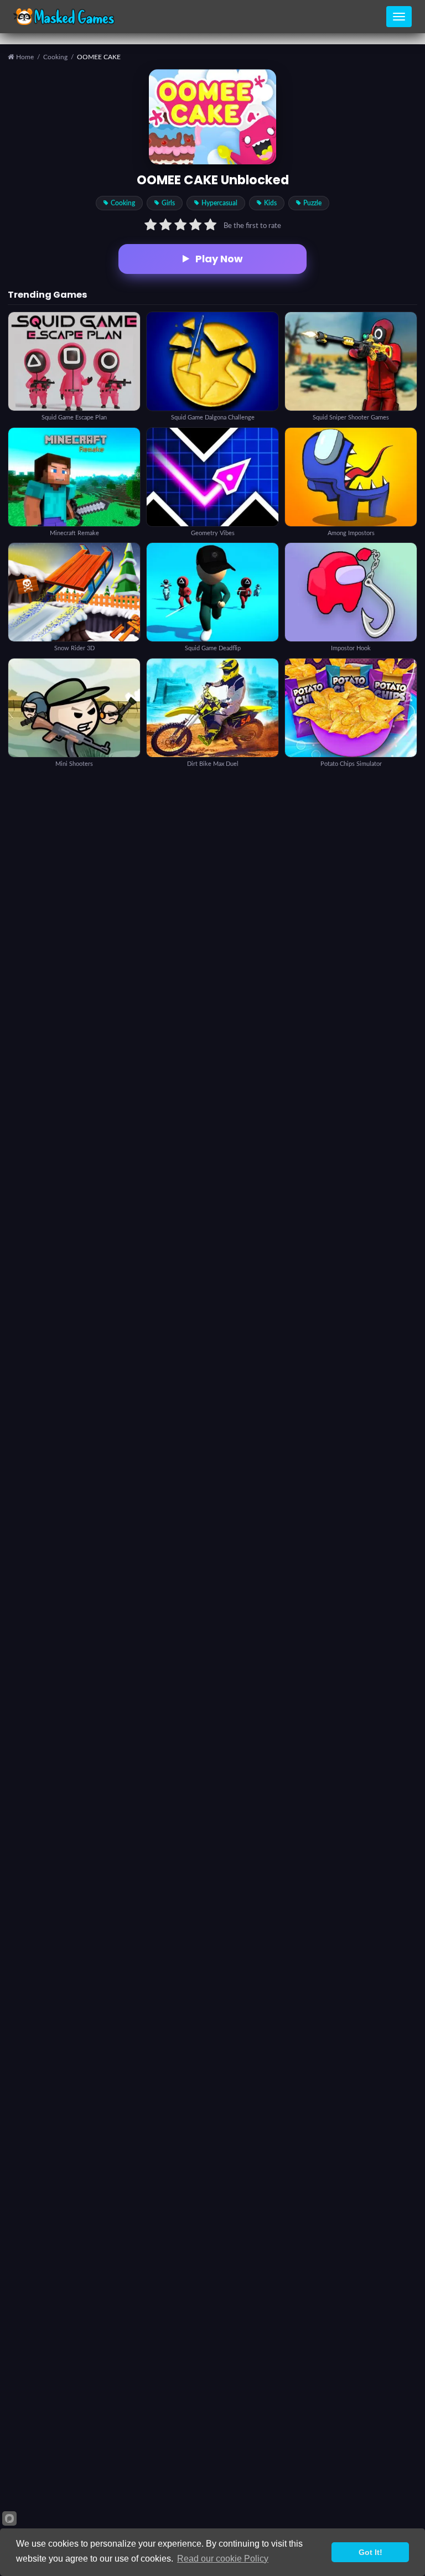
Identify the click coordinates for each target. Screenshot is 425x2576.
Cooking (55, 57)
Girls (168, 203)
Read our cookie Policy (223, 2559)
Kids (270, 203)
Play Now (219, 259)
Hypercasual (219, 203)
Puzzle (312, 203)
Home (24, 57)
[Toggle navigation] (399, 17)
